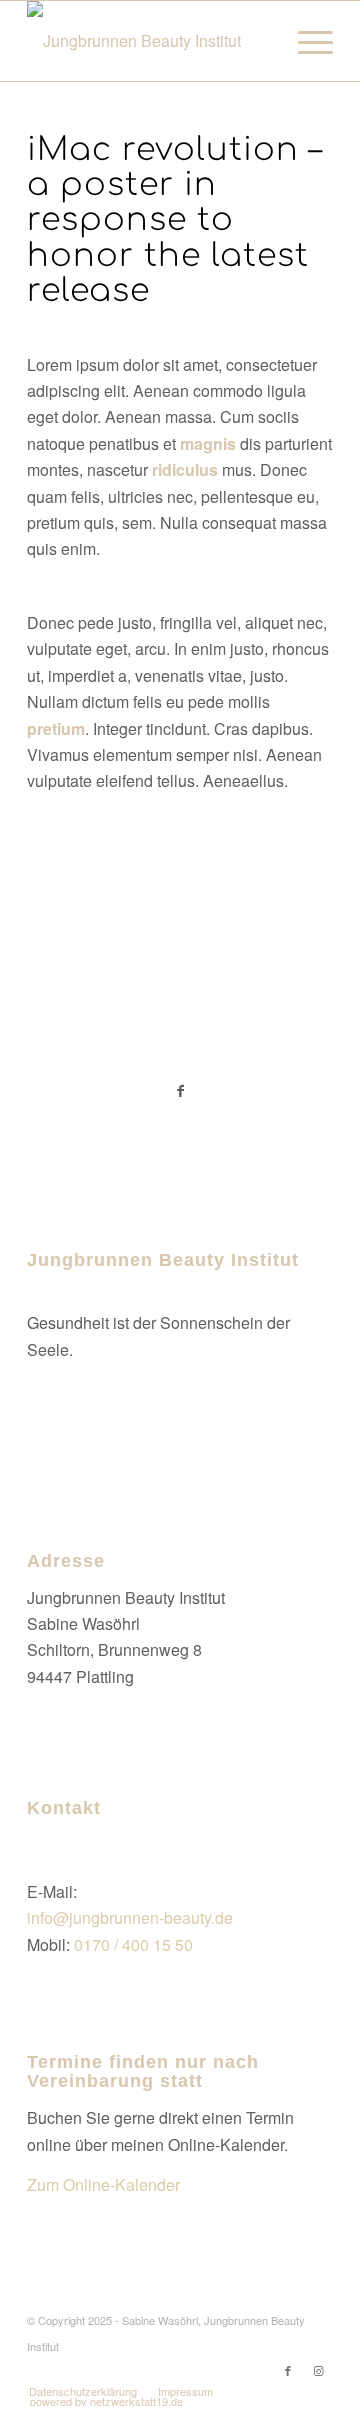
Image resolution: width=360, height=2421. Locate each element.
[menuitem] (305, 41)
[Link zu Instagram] (318, 2370)
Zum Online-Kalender (103, 2184)
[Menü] (305, 41)
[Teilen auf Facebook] (180, 1090)
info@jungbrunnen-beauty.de (130, 1917)
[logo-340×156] (149, 41)
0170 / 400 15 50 (133, 1944)
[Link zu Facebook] (288, 2370)
